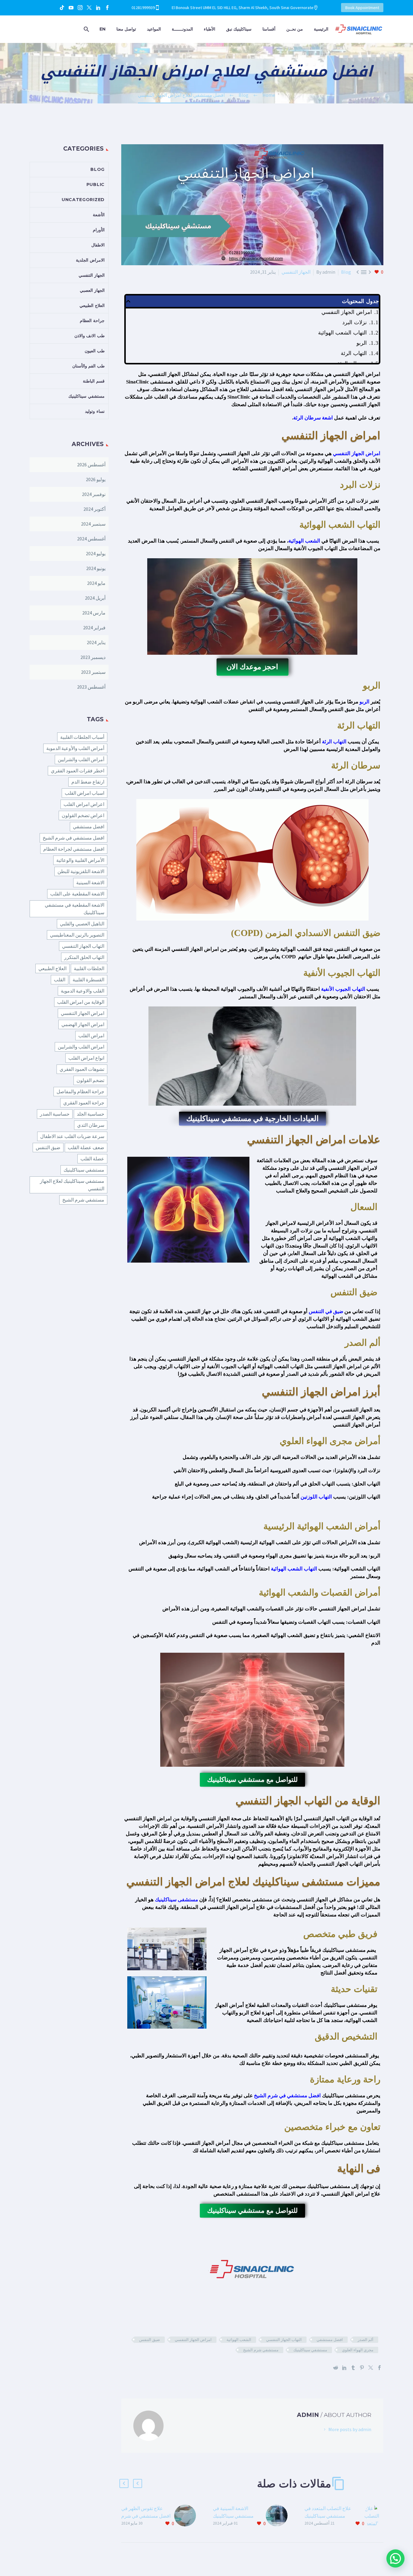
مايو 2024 (96, 583)
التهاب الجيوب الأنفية (343, 989)
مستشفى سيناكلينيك (176, 1900)
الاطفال (98, 245)
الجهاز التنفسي (296, 272)
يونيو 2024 (96, 568)
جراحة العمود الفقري (84, 1103)
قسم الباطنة (94, 381)
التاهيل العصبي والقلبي (82, 924)
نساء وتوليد (95, 411)
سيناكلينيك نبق (239, 29)
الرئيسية (321, 29)
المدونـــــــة (182, 29)
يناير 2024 (96, 642)
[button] (128, 301)
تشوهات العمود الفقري (82, 1069)
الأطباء (210, 29)
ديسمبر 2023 (93, 657)
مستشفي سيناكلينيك (310, 2350)
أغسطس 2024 (91, 539)
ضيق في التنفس (326, 1311)
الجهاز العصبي (92, 290)
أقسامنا (269, 29)
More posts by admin (350, 2429)
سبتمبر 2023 (93, 672)
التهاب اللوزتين (316, 1497)
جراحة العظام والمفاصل (80, 1091)
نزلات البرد (354, 322)
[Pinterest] (362, 2368)
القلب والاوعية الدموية (83, 991)
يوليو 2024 (96, 553)
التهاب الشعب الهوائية (342, 333)
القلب (60, 980)
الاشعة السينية (90, 882)
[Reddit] (336, 2368)
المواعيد (154, 29)
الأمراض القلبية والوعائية (80, 860)
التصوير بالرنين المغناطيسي (77, 935)
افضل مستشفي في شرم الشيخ (287, 2096)
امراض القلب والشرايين (81, 1047)
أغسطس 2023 (91, 687)
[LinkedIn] (98, 8)
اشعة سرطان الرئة (314, 418)
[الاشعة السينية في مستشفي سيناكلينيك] (279, 2516)
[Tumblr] (353, 2368)
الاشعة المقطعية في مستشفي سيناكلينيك (75, 909)
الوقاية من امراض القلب (81, 1002)
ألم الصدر (366, 2340)
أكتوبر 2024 (94, 509)
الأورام (99, 230)
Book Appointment (362, 8)
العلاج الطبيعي (92, 305)
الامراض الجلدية (90, 260)
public (96, 184)
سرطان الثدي (91, 1125)
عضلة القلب (92, 1159)
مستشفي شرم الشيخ (261, 2350)
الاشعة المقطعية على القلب (77, 894)
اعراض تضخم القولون (83, 815)
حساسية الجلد (91, 1114)
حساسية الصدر (55, 1114)
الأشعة (99, 215)
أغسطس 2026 (91, 465)
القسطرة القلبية (88, 980)
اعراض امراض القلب (84, 804)
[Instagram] (80, 8)
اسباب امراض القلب (85, 793)
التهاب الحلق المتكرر (84, 957)
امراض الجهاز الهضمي (83, 1024)
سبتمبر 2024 (93, 524)
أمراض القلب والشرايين (81, 759)
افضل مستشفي (330, 2340)
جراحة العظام (92, 321)
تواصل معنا (126, 29)
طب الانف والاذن (89, 336)
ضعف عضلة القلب (86, 1147)
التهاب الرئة (354, 353)
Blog (346, 272)
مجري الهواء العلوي (358, 2350)
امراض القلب (91, 1035)
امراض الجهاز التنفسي (347, 312)
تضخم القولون (90, 1080)
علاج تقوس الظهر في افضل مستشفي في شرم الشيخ (146, 2516)
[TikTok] (62, 8)
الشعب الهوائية (304, 541)
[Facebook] (107, 8)
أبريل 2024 (95, 598)
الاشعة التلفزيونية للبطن (81, 871)
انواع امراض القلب (86, 1058)
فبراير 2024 (94, 628)
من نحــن (295, 29)
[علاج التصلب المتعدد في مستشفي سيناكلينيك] (374, 2516)
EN (102, 29)
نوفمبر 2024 (94, 494)
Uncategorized (83, 200)
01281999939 (143, 8)
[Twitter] (89, 8)
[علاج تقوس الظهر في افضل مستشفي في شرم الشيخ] (187, 2516)
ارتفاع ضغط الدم (88, 782)
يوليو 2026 (96, 479)
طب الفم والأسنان (88, 366)
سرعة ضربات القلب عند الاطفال (72, 1136)
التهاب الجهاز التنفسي (284, 2340)
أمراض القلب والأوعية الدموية (75, 748)
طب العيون (95, 351)
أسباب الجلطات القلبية (82, 737)
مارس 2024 (94, 613)
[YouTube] (71, 8)
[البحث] (87, 29)
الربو (362, 343)
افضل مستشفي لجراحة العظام (74, 849)
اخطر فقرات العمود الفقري (78, 771)
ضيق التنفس (150, 2340)
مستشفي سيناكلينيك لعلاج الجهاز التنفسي (72, 1185)
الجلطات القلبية (89, 968)
